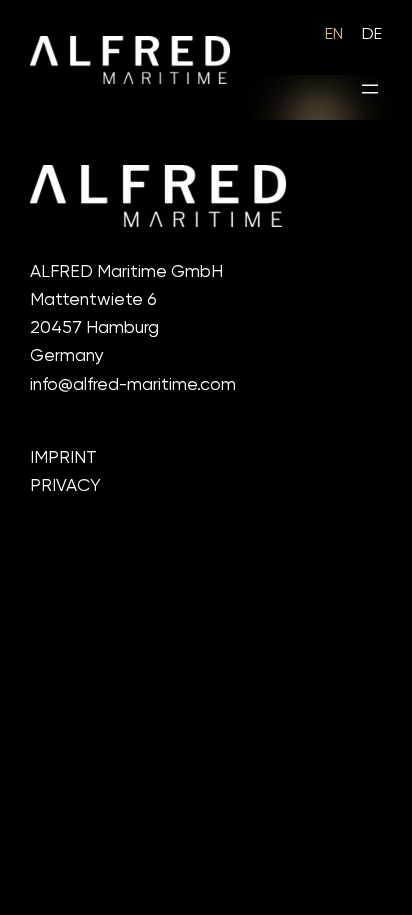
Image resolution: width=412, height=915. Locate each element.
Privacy (65, 485)
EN (334, 33)
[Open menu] (370, 89)
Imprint (63, 457)
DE (372, 33)
